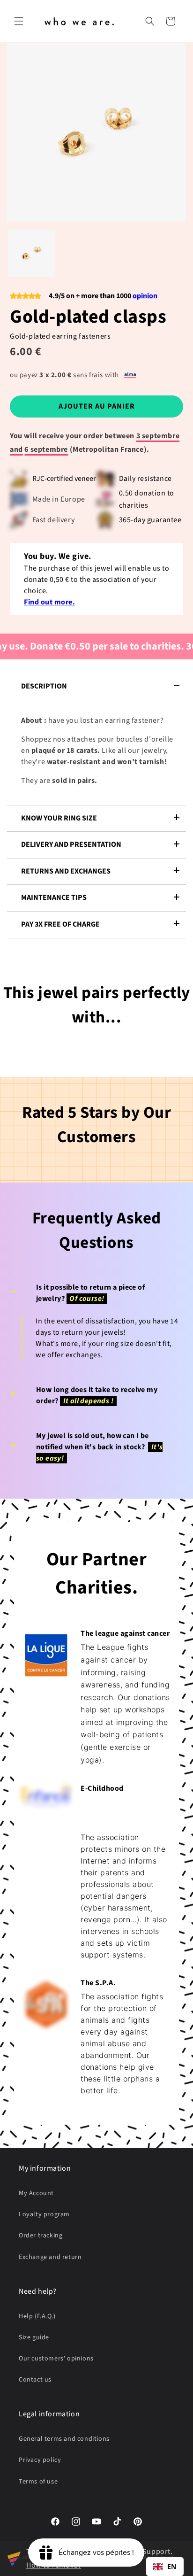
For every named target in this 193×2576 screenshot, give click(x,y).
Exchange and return (50, 2257)
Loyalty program (44, 2214)
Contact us (35, 2380)
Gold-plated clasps (88, 317)
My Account (36, 2193)
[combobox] (165, 2567)
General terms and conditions (64, 2439)
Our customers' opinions (56, 2359)
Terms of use (38, 2482)
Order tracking (41, 2236)
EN (172, 2566)
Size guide (34, 2337)
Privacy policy (40, 2460)
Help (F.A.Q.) (37, 2316)
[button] (19, 21)
